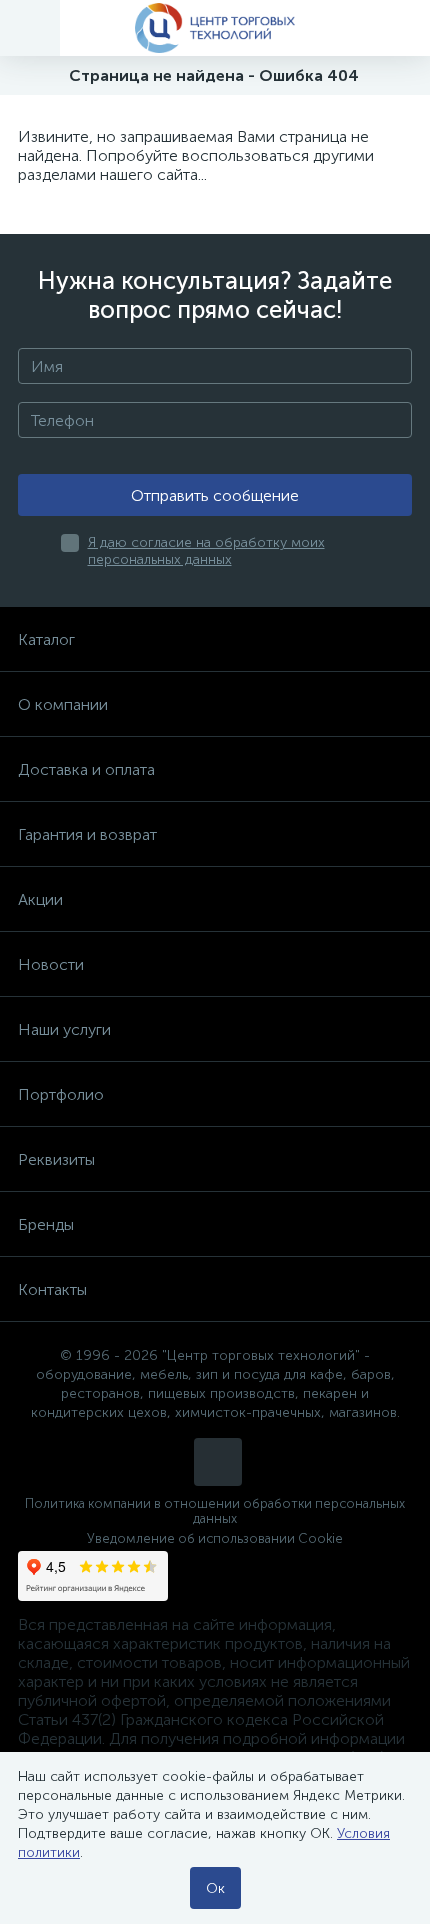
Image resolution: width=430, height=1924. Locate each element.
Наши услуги (64, 1029)
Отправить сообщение (215, 495)
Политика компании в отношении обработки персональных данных (215, 1511)
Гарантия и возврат (87, 834)
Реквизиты (56, 1159)
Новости (51, 964)
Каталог (46, 639)
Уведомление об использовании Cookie (215, 1538)
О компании (63, 704)
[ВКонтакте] (218, 1462)
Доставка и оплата (86, 769)
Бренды (46, 1224)
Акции (40, 899)
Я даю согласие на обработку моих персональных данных (206, 551)
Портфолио (61, 1094)
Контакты (52, 1289)
